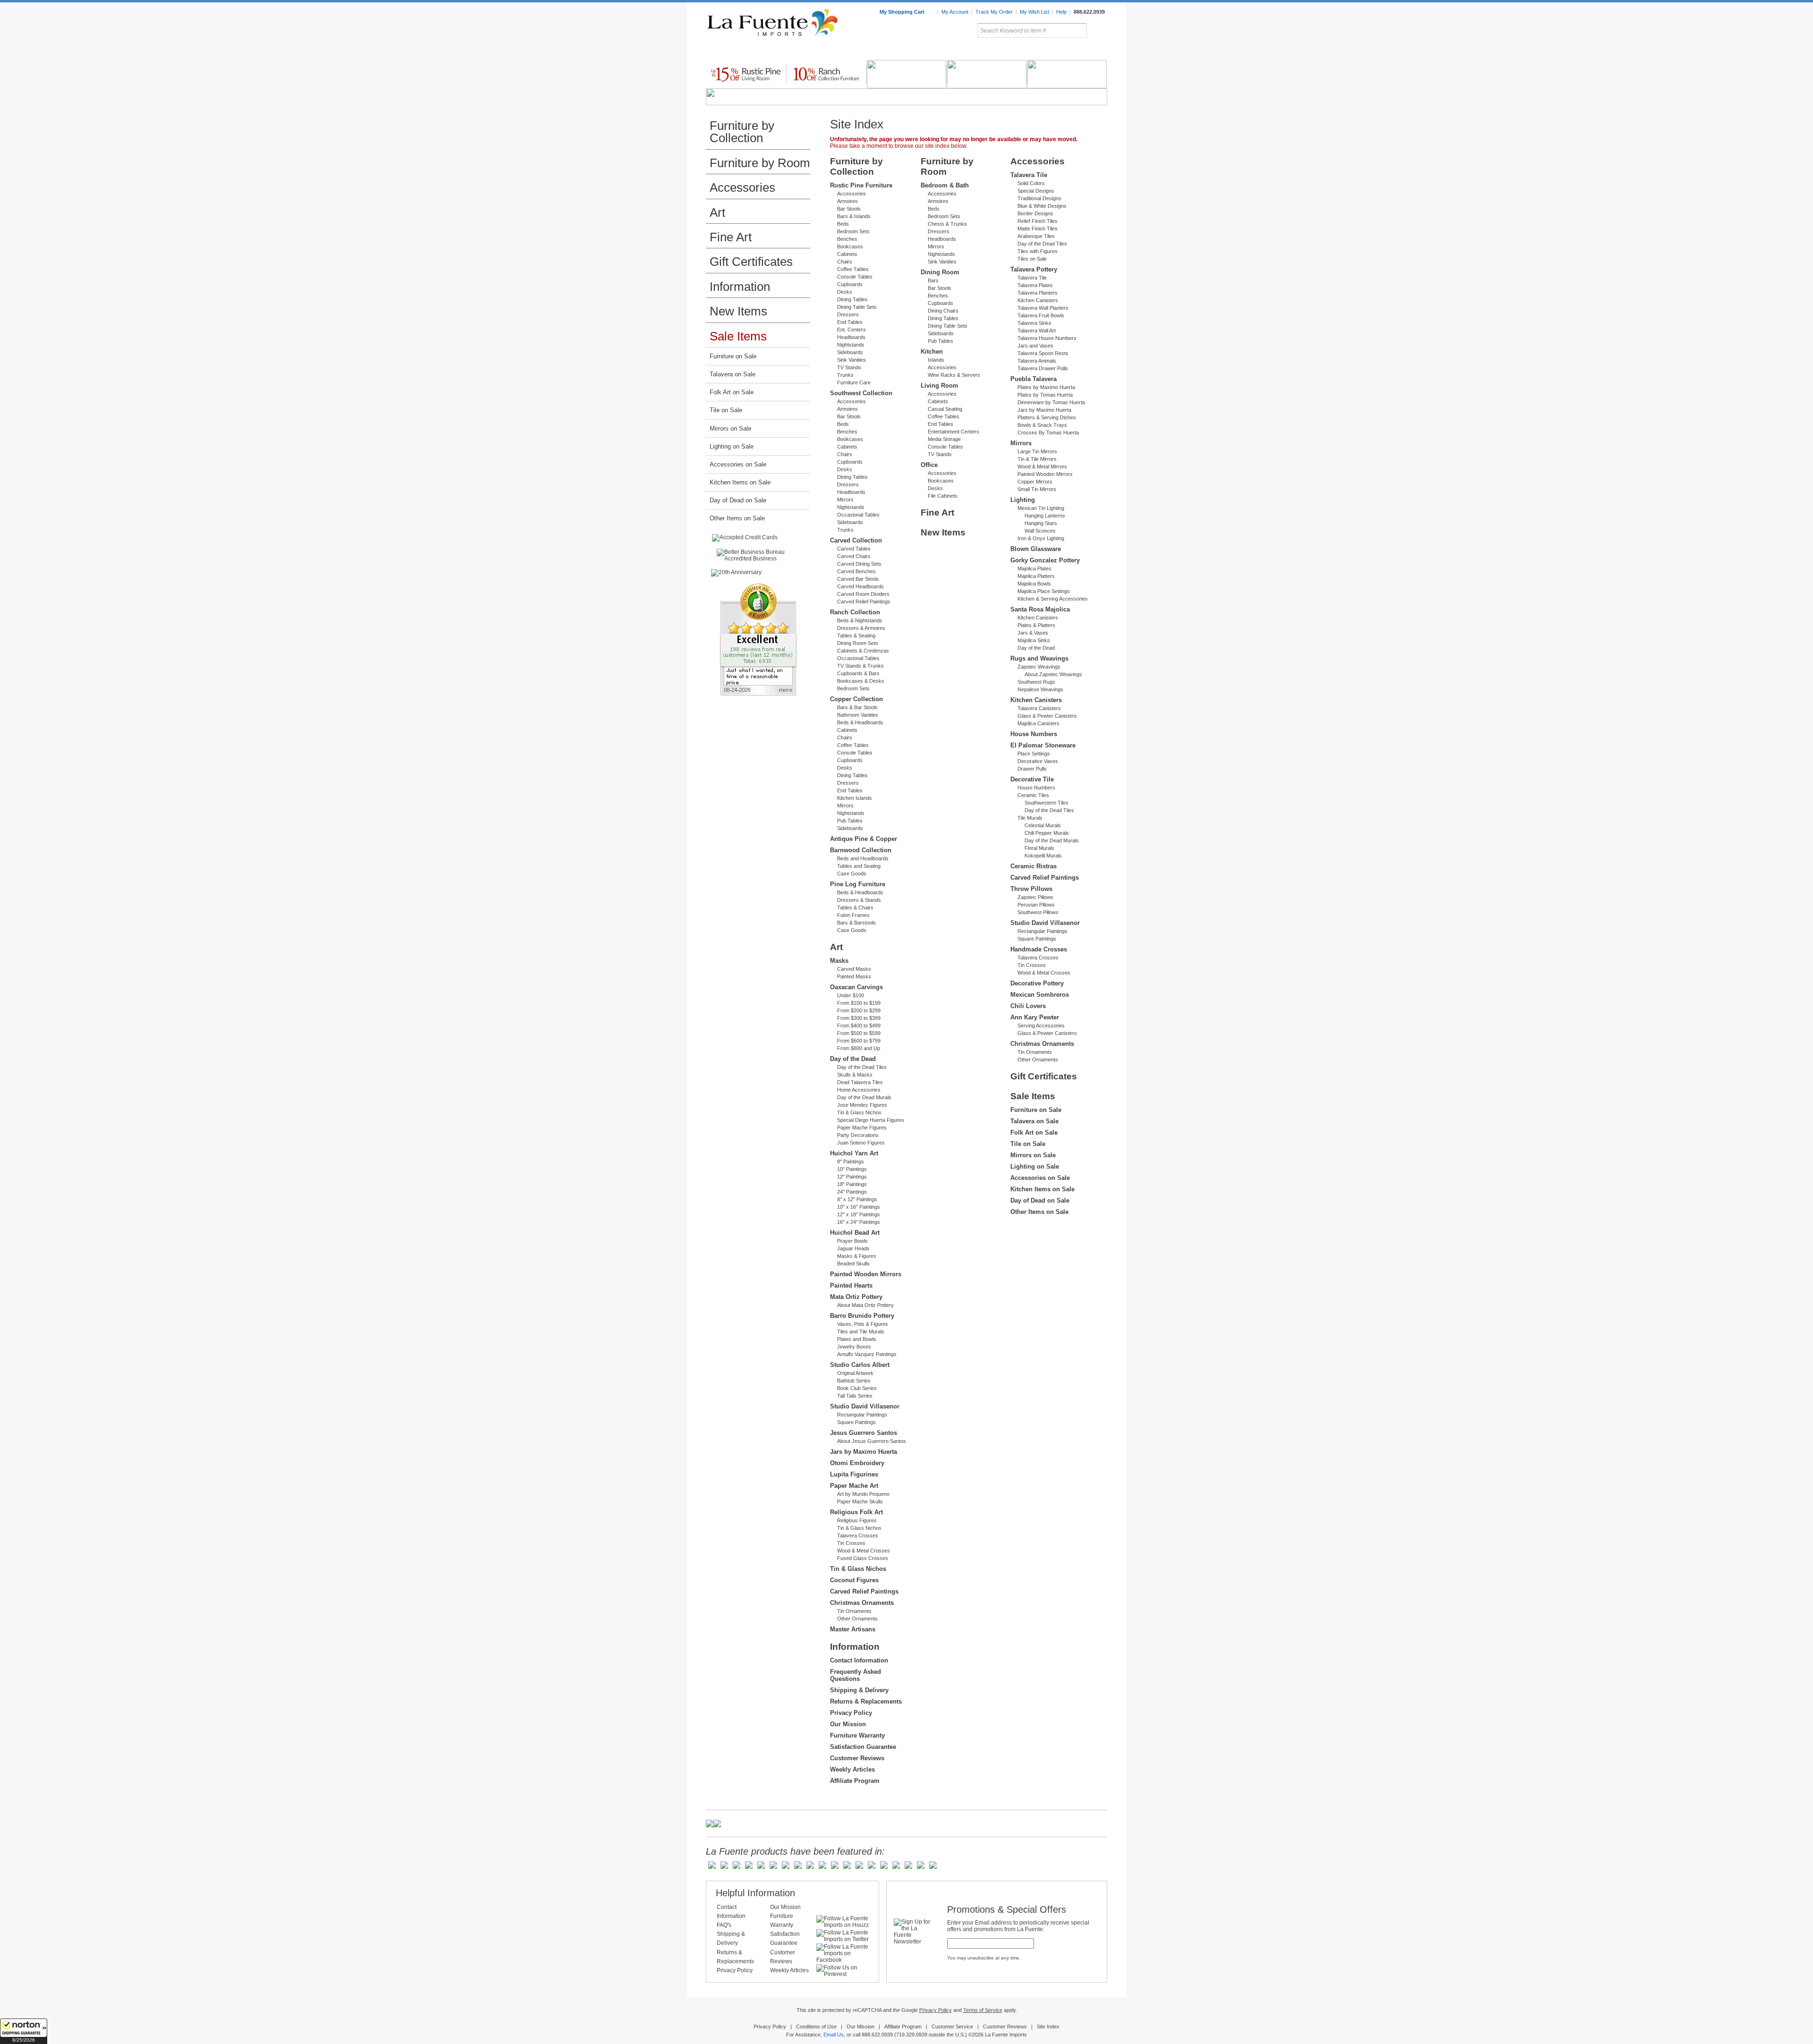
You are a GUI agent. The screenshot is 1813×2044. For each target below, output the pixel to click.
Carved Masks (854, 969)
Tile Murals (1030, 818)
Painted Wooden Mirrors (866, 1274)
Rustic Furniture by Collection (746, 51)
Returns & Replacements (866, 1701)
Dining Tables (852, 299)
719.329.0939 (912, 2035)
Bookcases (850, 246)
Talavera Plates (1035, 285)
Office (929, 465)
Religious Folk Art (856, 1512)
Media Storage (944, 439)
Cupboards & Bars (858, 673)
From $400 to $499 (859, 1026)
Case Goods (852, 874)
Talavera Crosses (858, 1535)
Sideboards (850, 352)
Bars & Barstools (856, 923)
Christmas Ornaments (862, 1603)
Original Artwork (855, 1373)
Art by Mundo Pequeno (863, 1494)
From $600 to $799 (859, 1041)
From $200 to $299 (859, 1010)
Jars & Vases (1033, 633)
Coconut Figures (854, 1580)
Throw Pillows (1031, 889)
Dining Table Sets (857, 307)
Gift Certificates (751, 262)
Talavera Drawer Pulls (1043, 368)
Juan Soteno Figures (861, 1143)
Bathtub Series (854, 1381)
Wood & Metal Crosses (864, 1551)
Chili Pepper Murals (1047, 833)
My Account (955, 12)
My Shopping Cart (903, 12)
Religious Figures (857, 1520)
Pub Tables (850, 821)
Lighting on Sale (732, 446)
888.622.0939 (1089, 12)
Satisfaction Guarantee (863, 1747)
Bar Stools (849, 209)
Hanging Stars (1041, 523)
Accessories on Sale (738, 464)
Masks (839, 961)
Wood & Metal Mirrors (1042, 466)
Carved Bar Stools (858, 579)
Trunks (845, 375)
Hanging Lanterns (1045, 516)
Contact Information (859, 1660)
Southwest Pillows (1038, 912)
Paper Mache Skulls (860, 1501)
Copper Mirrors (1035, 482)
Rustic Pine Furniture (861, 185)
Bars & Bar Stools (857, 707)
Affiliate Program (855, 1781)
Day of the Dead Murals (864, 1097)
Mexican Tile (949, 51)
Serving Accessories (1041, 1026)
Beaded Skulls (853, 1264)
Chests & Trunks (947, 224)
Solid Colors (1031, 183)
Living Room (940, 386)
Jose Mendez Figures (862, 1105)
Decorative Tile (1032, 779)
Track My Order (994, 12)
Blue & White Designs (1042, 206)
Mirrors (845, 500)
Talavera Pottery (977, 51)
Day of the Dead (853, 1059)
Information (740, 287)
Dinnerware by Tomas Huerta (1051, 402)
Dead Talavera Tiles (860, 1082)
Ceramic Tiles (1033, 795)
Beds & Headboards (860, 722)
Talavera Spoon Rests (1043, 353)
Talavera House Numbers (1047, 338)
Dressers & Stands (859, 900)
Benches (847, 239)
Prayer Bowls (852, 1241)
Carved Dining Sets (859, 564)
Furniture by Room (760, 163)
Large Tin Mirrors (1037, 451)
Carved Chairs (854, 556)
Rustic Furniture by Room (820, 51)
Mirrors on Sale (730, 428)
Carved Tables (854, 549)
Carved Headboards (860, 586)
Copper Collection (856, 699)
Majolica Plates (1034, 568)
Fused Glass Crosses (863, 1558)
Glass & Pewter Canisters (1047, 716)
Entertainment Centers (953, 432)
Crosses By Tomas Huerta (1048, 433)
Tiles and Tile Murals (861, 1332)
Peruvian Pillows (1036, 905)
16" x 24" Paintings (859, 1222)
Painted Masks (854, 976)
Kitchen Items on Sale (740, 482)
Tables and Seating (859, 866)
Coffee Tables (853, 269)
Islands (936, 360)
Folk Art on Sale (732, 392)
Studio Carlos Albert (860, 1365)
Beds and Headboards (863, 858)
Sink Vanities (851, 360)
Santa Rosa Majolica (1040, 609)
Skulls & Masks (855, 1075)
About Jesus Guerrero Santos (872, 1441)
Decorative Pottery (1037, 983)
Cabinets (847, 254)
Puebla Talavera (1034, 379)
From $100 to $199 (859, 1003)
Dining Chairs (943, 311)
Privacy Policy (851, 1713)
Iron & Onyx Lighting (1041, 538)
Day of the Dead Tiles (862, 1067)
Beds (843, 224)
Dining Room (940, 272)
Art (929, 51)
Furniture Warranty (857, 1735)
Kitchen (932, 352)
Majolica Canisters (1038, 723)
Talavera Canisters (1039, 708)
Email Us (834, 2035)
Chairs (845, 262)
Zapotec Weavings (1039, 667)
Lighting (1044, 51)
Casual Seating (945, 409)
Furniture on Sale (733, 356)
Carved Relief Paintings (864, 602)
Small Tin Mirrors (1037, 489)
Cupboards (850, 284)
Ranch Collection (855, 612)
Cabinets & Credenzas (863, 651)
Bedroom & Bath (945, 185)
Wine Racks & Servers (954, 375)
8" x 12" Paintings (857, 1199)
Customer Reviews (857, 1758)
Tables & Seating (856, 636)
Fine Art (731, 237)
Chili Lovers (1028, 1006)
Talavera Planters (1038, 293)
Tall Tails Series (855, 1396)
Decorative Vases (1038, 761)
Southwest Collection (861, 393)
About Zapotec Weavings (1053, 674)
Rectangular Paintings (862, 1415)
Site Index (1048, 2027)
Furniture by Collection (742, 132)
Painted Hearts (851, 1285)
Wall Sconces (1040, 531)
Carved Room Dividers (863, 594)
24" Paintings (852, 1192)
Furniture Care (854, 382)
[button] (24, 2031)
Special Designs (1036, 191)
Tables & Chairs (855, 908)
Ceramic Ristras (1034, 866)
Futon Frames (853, 915)
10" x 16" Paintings (859, 1207)
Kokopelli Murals (1043, 856)
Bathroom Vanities (858, 715)
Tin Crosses (851, 1543)
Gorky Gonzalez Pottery (1045, 560)
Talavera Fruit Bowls (1041, 315)
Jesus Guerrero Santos (864, 1433)
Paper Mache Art (854, 1486)
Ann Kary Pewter (1035, 1017)
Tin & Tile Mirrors (1037, 459)
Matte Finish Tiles (1038, 229)
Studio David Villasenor (865, 1406)
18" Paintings (852, 1184)
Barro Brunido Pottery (862, 1316)
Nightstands (851, 345)
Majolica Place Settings (1044, 591)
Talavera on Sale (733, 374)
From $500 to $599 (859, 1033)
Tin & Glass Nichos (859, 1112)
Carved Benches (856, 571)
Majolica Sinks (1034, 640)
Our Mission (848, 1724)
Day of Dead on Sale (738, 500)
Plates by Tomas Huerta (1045, 395)
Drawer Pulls (1032, 769)
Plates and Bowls (857, 1339)
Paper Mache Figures (862, 1128)
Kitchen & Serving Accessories (1053, 599)
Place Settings (1034, 754)
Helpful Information (755, 1893)
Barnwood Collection (861, 850)
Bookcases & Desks (861, 681)
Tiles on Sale (1032, 259)
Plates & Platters (1036, 625)
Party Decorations (858, 1135)
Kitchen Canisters (1038, 300)
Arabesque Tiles (1036, 236)
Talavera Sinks (1034, 323)
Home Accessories (886, 51)
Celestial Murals (1043, 825)
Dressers (848, 314)
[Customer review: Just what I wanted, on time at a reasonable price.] (758, 640)
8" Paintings (851, 1162)
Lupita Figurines (854, 1474)
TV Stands (849, 367)
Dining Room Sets (858, 643)
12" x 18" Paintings (859, 1214)
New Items (738, 311)
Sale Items (1084, 51)
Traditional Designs (1039, 198)
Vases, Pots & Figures (863, 1324)
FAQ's (724, 1925)
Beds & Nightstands (860, 620)
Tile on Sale (726, 410)
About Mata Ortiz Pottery (865, 1305)
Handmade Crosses (1039, 949)
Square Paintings (856, 1422)
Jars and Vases (1035, 346)
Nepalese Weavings (1040, 689)
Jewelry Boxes (854, 1347)
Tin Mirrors (1010, 51)
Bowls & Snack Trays (1042, 425)
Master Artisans (853, 1629)
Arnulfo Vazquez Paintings (867, 1354)
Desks (845, 292)
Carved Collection (856, 540)
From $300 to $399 (859, 1018)
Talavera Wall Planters (1043, 308)
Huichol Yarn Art (854, 1153)
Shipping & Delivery (859, 1690)
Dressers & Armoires (861, 628)
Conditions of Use (816, 2027)
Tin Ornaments (854, 1611)
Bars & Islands (854, 216)
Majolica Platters (1036, 576)
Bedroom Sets (853, 231)
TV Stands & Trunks (860, 666)
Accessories (742, 187)
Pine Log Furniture (858, 884)
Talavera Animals (1037, 361)
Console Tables (855, 277)
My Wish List (1034, 12)
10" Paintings (852, 1169)
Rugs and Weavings (1039, 658)
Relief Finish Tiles (1038, 221)
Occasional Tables (858, 515)
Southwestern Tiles (1046, 803)
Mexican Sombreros (1040, 995)
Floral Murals (1039, 848)
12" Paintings (852, 1177)
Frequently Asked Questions (856, 1675)
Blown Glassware (1036, 549)
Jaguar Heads (853, 1248)
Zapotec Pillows (1035, 897)
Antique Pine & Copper (864, 839)
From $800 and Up (859, 1048)
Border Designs (1035, 213)
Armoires (847, 201)
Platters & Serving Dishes (1047, 417)
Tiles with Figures (1038, 251)
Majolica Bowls (1034, 584)
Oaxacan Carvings (856, 987)
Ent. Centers (851, 330)
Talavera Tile (1029, 175)
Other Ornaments (857, 1619)
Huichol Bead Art (855, 1233)
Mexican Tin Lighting (1041, 508)
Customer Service (952, 2027)
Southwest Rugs (1036, 682)
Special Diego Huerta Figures (871, 1120)
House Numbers (1034, 734)
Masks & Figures (857, 1256)
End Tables (850, 322)
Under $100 (851, 995)
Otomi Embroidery (857, 1463)
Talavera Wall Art (1037, 331)
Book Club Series (857, 1388)
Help (1061, 12)
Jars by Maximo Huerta (864, 1452)
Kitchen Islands (855, 798)
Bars (933, 280)
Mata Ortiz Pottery (856, 1297)
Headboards (851, 337)
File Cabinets (943, 496)
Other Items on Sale (737, 518)
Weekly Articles (852, 1769)
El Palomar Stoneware (1043, 745)
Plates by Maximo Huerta (1046, 387)
